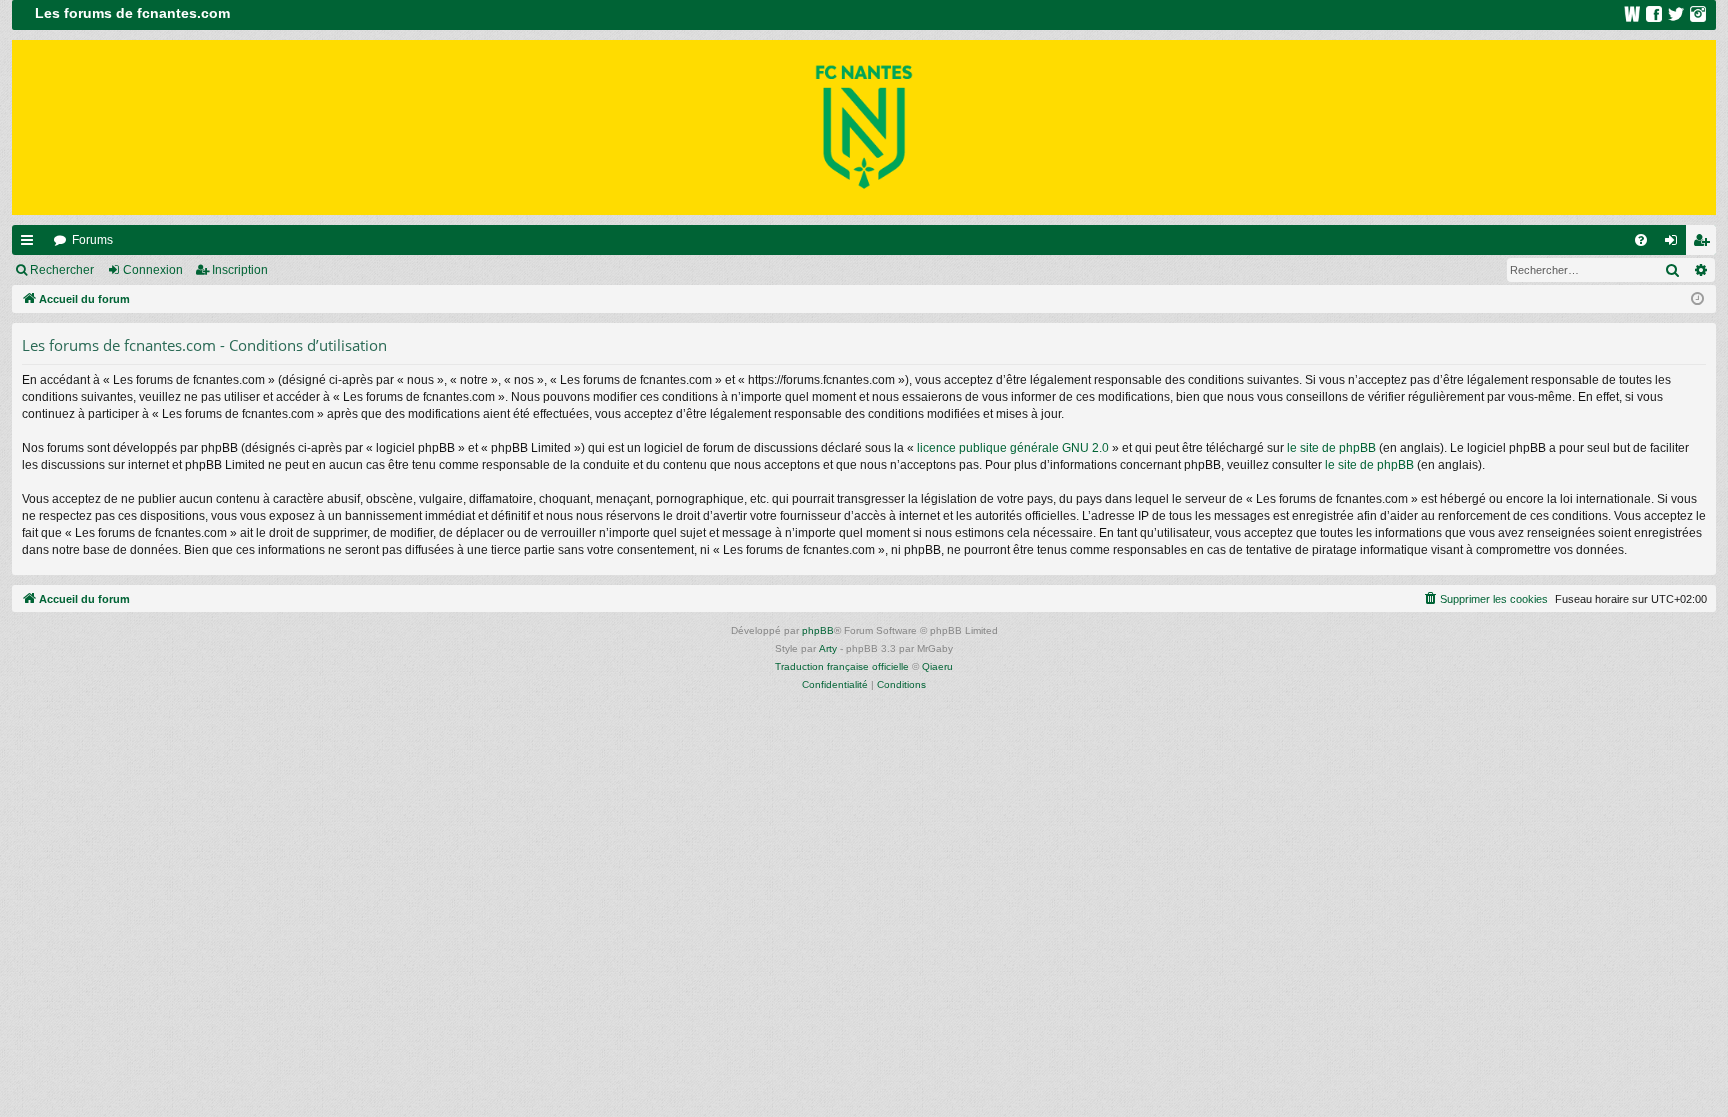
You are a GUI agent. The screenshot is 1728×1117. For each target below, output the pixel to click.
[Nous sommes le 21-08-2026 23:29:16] (1697, 299)
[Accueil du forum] (864, 127)
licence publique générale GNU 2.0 (1013, 448)
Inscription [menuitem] (1705, 244)
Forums (92, 240)
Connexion (153, 270)
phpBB (818, 630)
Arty (828, 648)
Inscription (240, 270)
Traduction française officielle (842, 666)
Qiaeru (937, 666)
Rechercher (62, 270)
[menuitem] (1641, 240)
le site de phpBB (1331, 448)
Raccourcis (31, 244)
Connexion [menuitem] (1675, 244)
